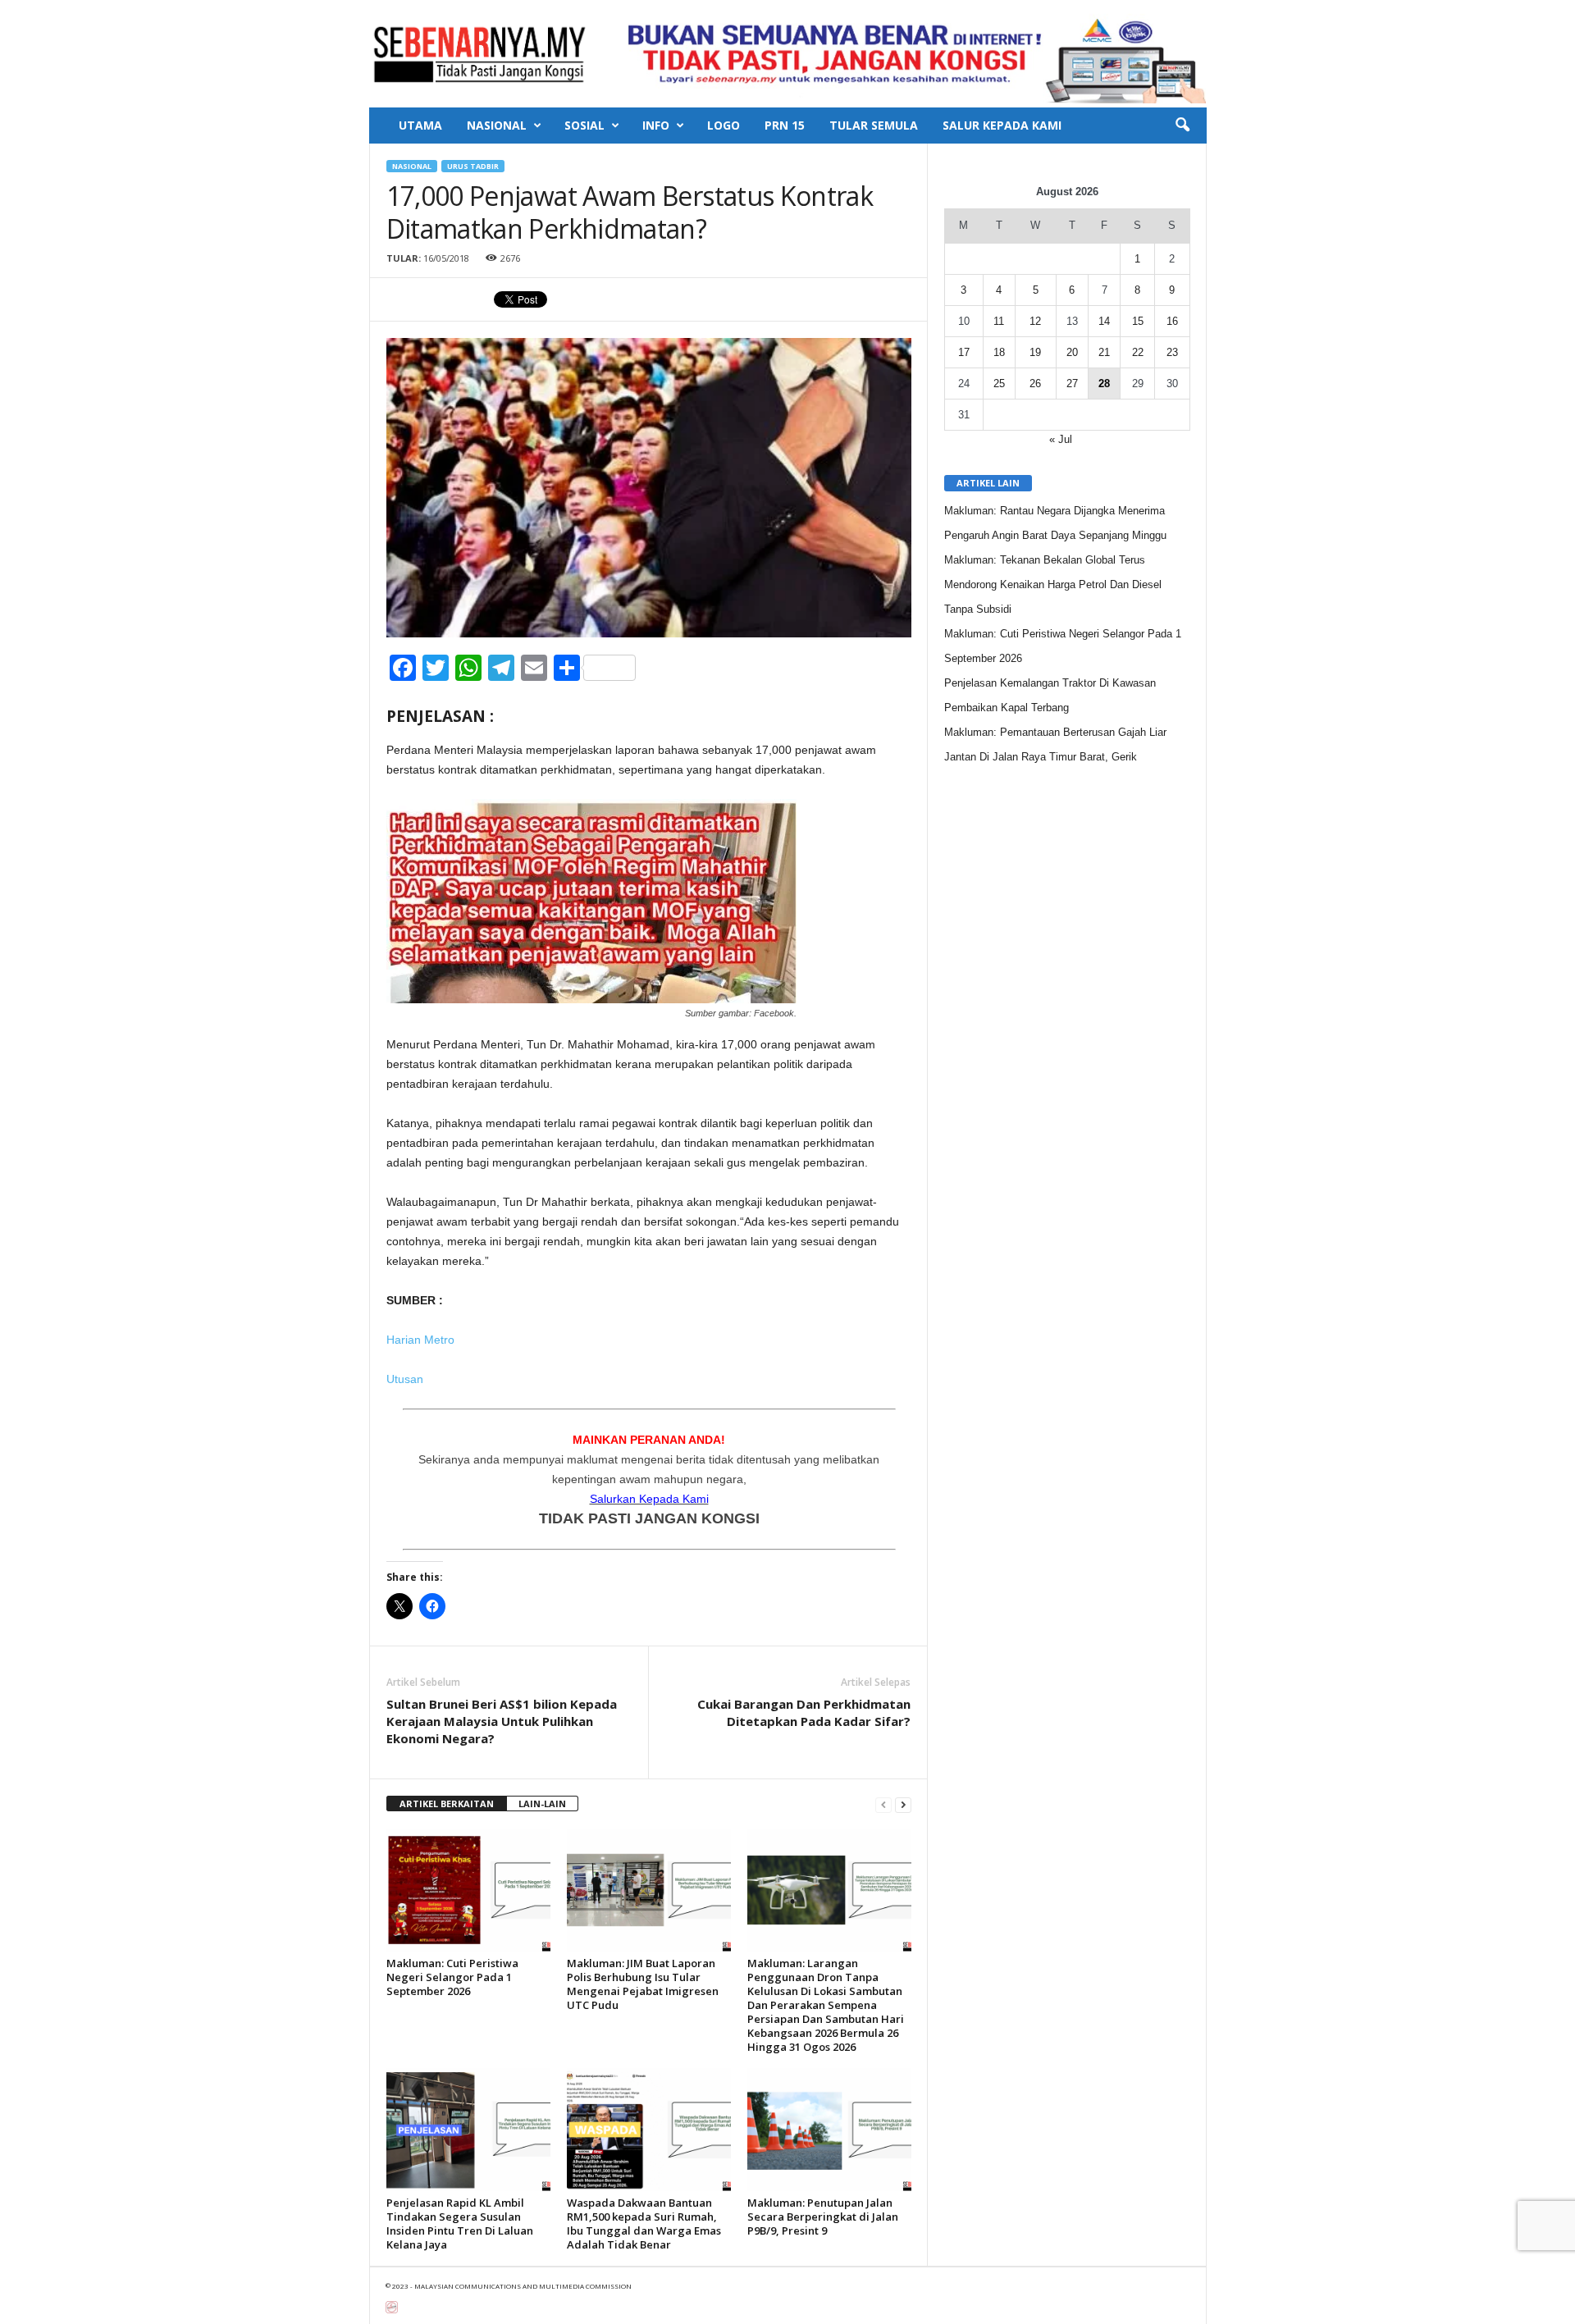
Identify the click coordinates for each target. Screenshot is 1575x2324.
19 (1035, 352)
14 (1104, 321)
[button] (1182, 126)
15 (1138, 321)
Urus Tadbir (473, 166)
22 (1138, 352)
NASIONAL (497, 125)
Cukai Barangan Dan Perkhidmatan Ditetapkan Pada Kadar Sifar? (804, 1712)
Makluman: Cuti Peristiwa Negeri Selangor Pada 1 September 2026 (452, 1977)
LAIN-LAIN (542, 1803)
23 (1172, 352)
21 (1104, 352)
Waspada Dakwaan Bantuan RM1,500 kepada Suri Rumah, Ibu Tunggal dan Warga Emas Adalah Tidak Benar (644, 2224)
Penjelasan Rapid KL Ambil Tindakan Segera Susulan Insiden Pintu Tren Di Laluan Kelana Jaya (460, 2224)
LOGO (724, 125)
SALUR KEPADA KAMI (1002, 125)
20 (1072, 352)
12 (1035, 321)
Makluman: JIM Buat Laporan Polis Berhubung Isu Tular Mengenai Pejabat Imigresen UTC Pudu (643, 1984)
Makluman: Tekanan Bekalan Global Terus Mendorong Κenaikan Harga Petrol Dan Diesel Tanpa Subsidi (1053, 584)
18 (999, 352)
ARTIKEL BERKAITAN (447, 1803)
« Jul (1061, 439)
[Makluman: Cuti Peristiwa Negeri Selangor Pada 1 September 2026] (468, 1890)
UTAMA (420, 125)
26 (1035, 384)
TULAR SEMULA (874, 125)
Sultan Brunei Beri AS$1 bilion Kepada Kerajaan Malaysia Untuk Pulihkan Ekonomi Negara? (502, 1721)
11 (999, 321)
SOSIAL (584, 125)
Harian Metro (420, 1340)
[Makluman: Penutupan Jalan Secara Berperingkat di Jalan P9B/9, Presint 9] (829, 2130)
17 (964, 352)
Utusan (406, 1379)
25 (999, 384)
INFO (656, 125)
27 (1072, 384)
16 (1172, 321)
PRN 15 (785, 125)
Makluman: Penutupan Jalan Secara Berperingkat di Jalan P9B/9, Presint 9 (823, 2217)
